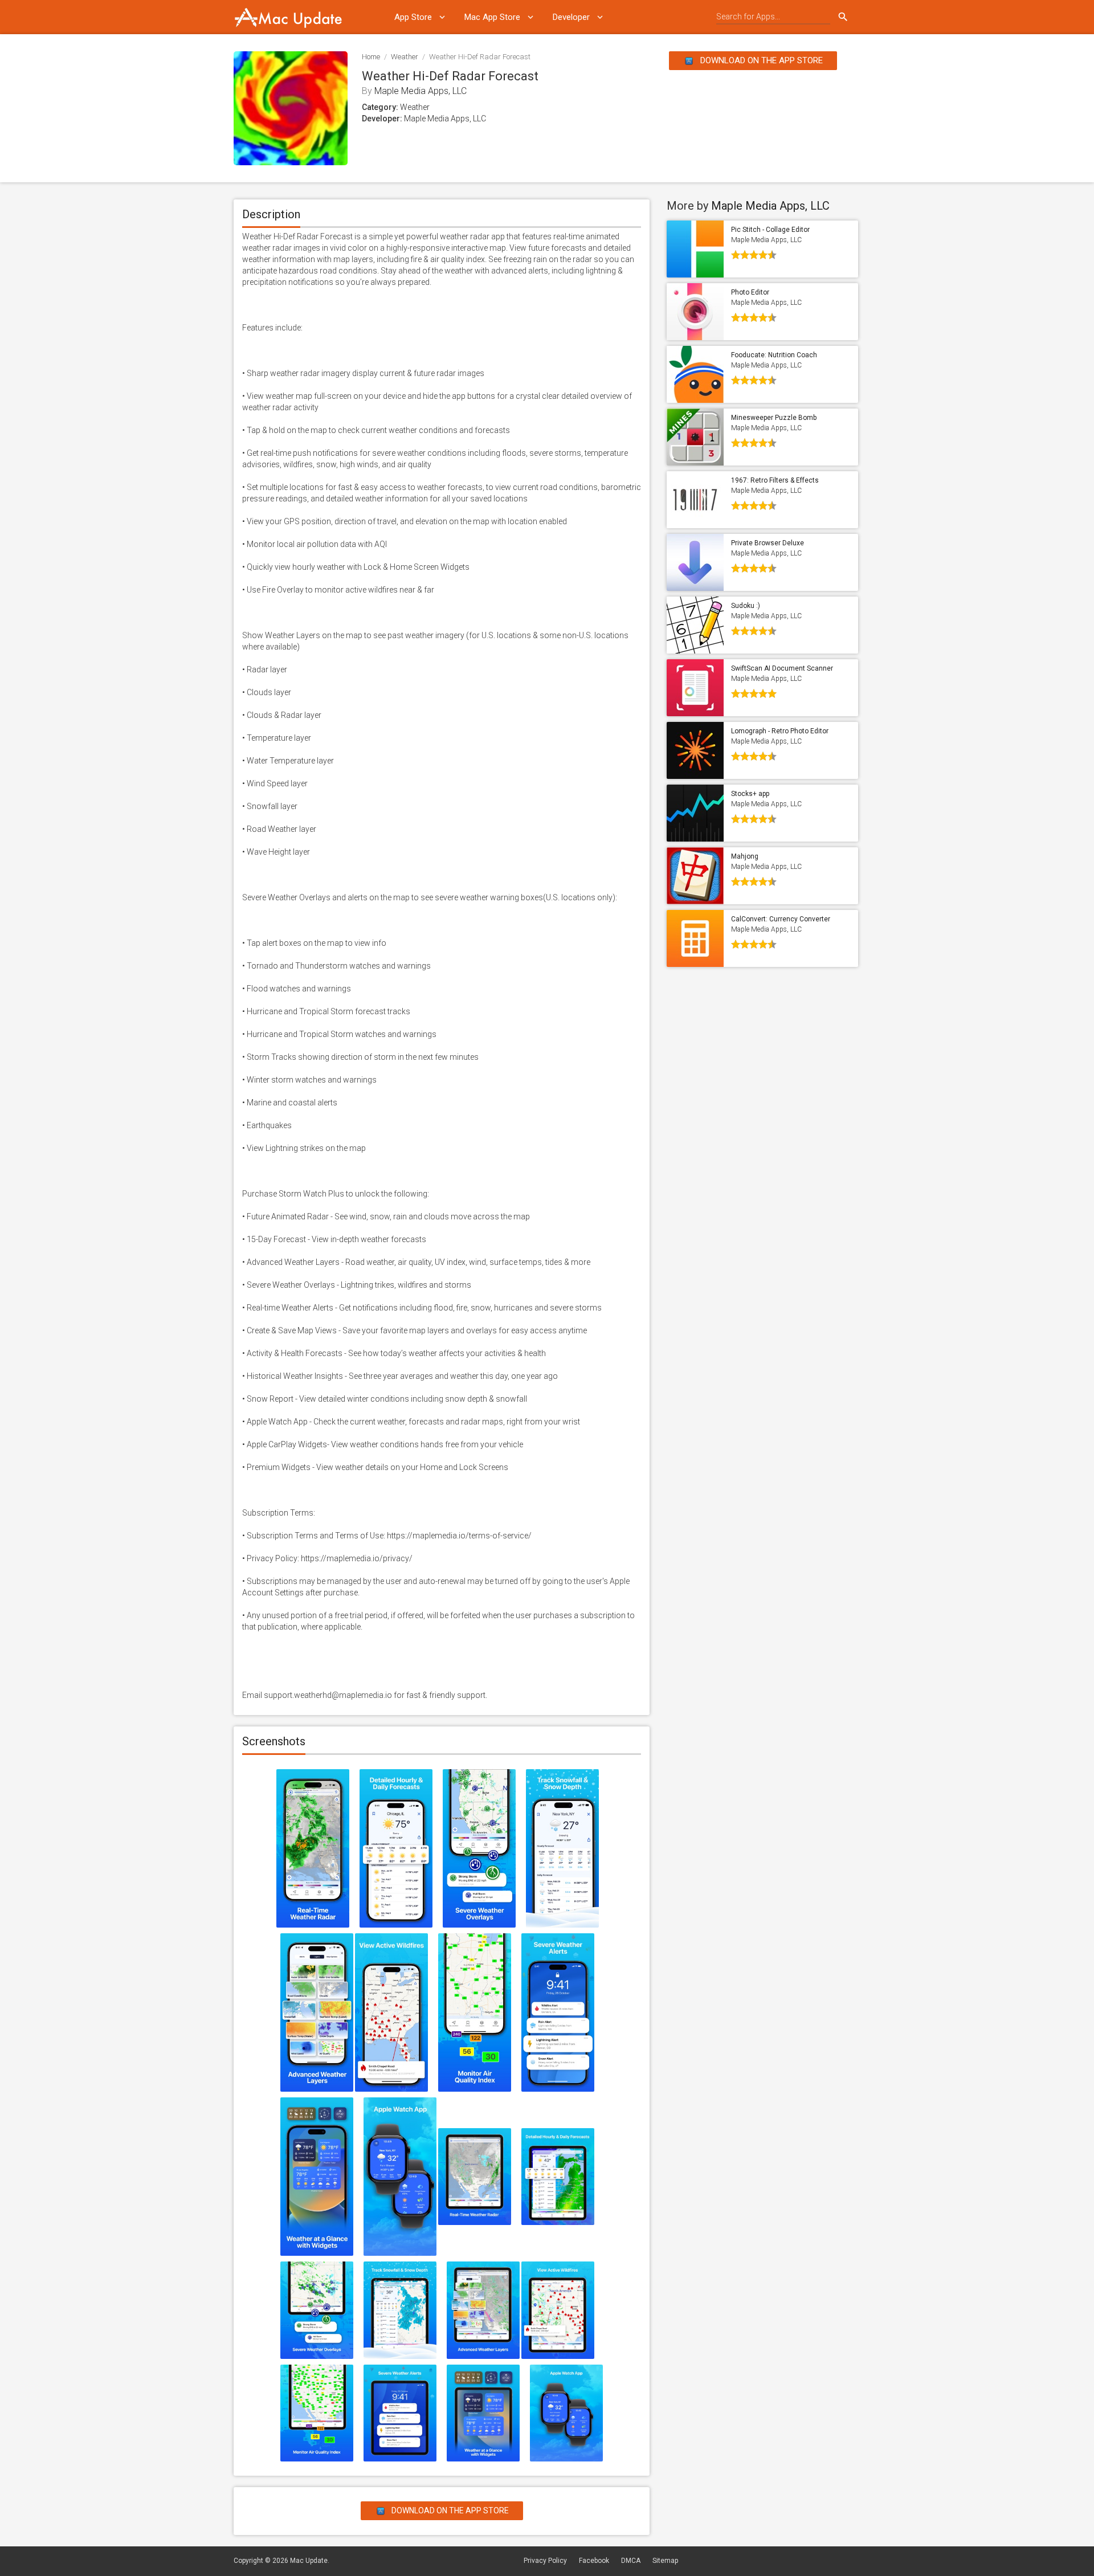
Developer (571, 17)
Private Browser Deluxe (768, 543)
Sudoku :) (746, 606)
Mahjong (745, 856)
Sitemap (665, 2561)
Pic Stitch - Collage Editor (770, 230)
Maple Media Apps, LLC (421, 91)
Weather (405, 57)
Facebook (594, 2561)
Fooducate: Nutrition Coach (774, 355)
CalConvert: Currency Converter (781, 919)
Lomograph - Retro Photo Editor (780, 731)
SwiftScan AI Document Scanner (782, 668)
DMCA (631, 2561)
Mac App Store (492, 17)
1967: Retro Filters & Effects (775, 480)
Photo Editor (750, 292)
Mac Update (309, 2561)
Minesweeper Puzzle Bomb (774, 418)
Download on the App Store (760, 60)
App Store (413, 17)
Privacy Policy (545, 2561)
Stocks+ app (750, 794)
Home (371, 57)
